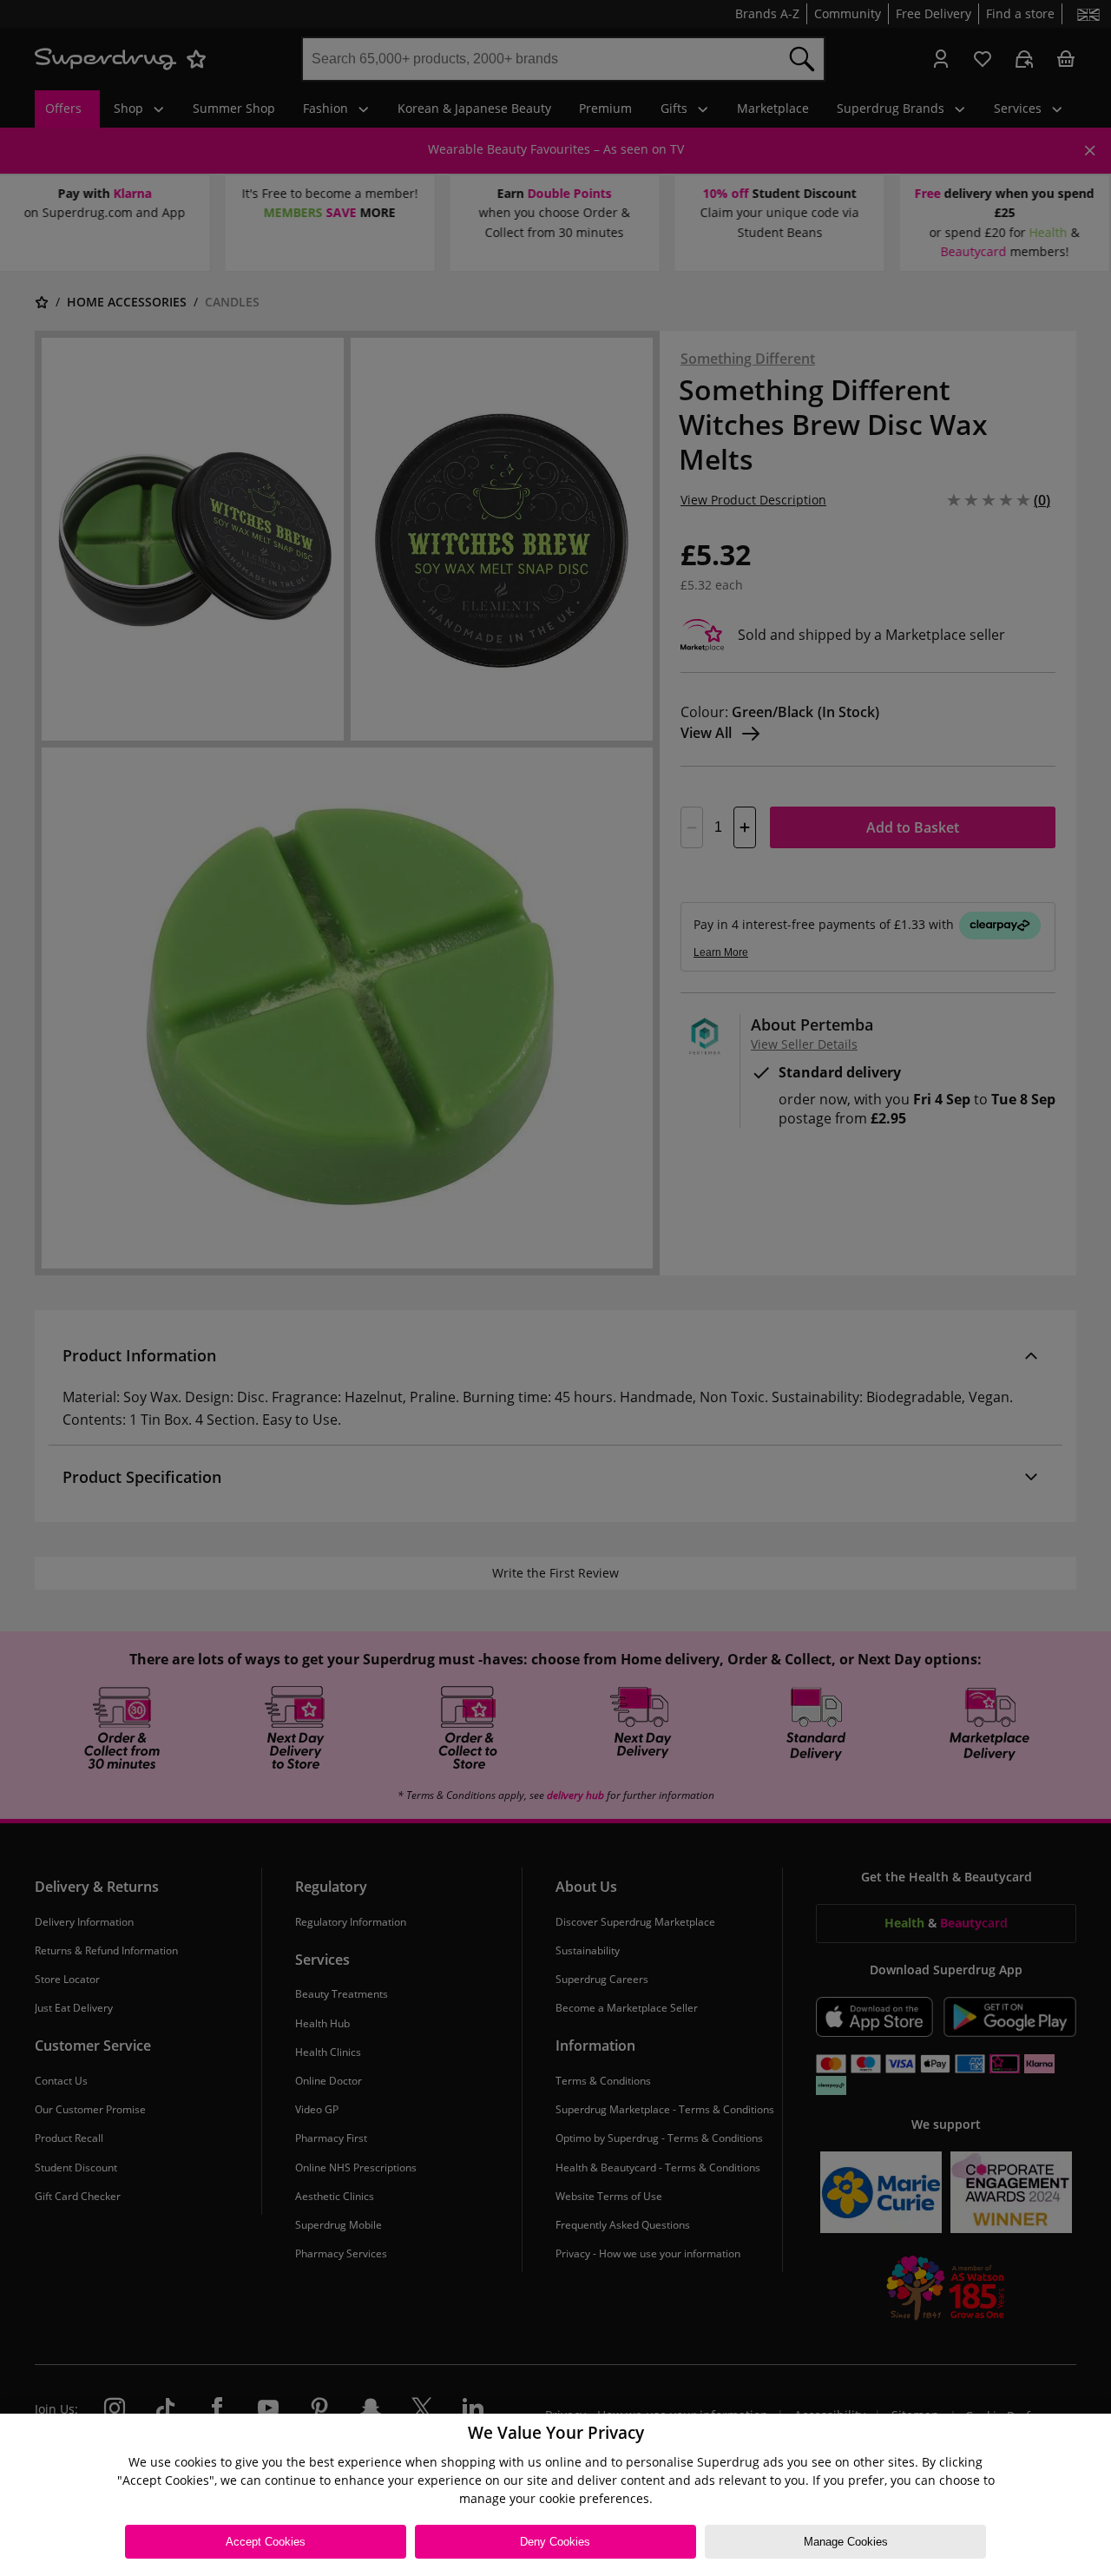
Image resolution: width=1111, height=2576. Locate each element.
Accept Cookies (266, 2542)
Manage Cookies (846, 2542)
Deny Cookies (555, 2542)
